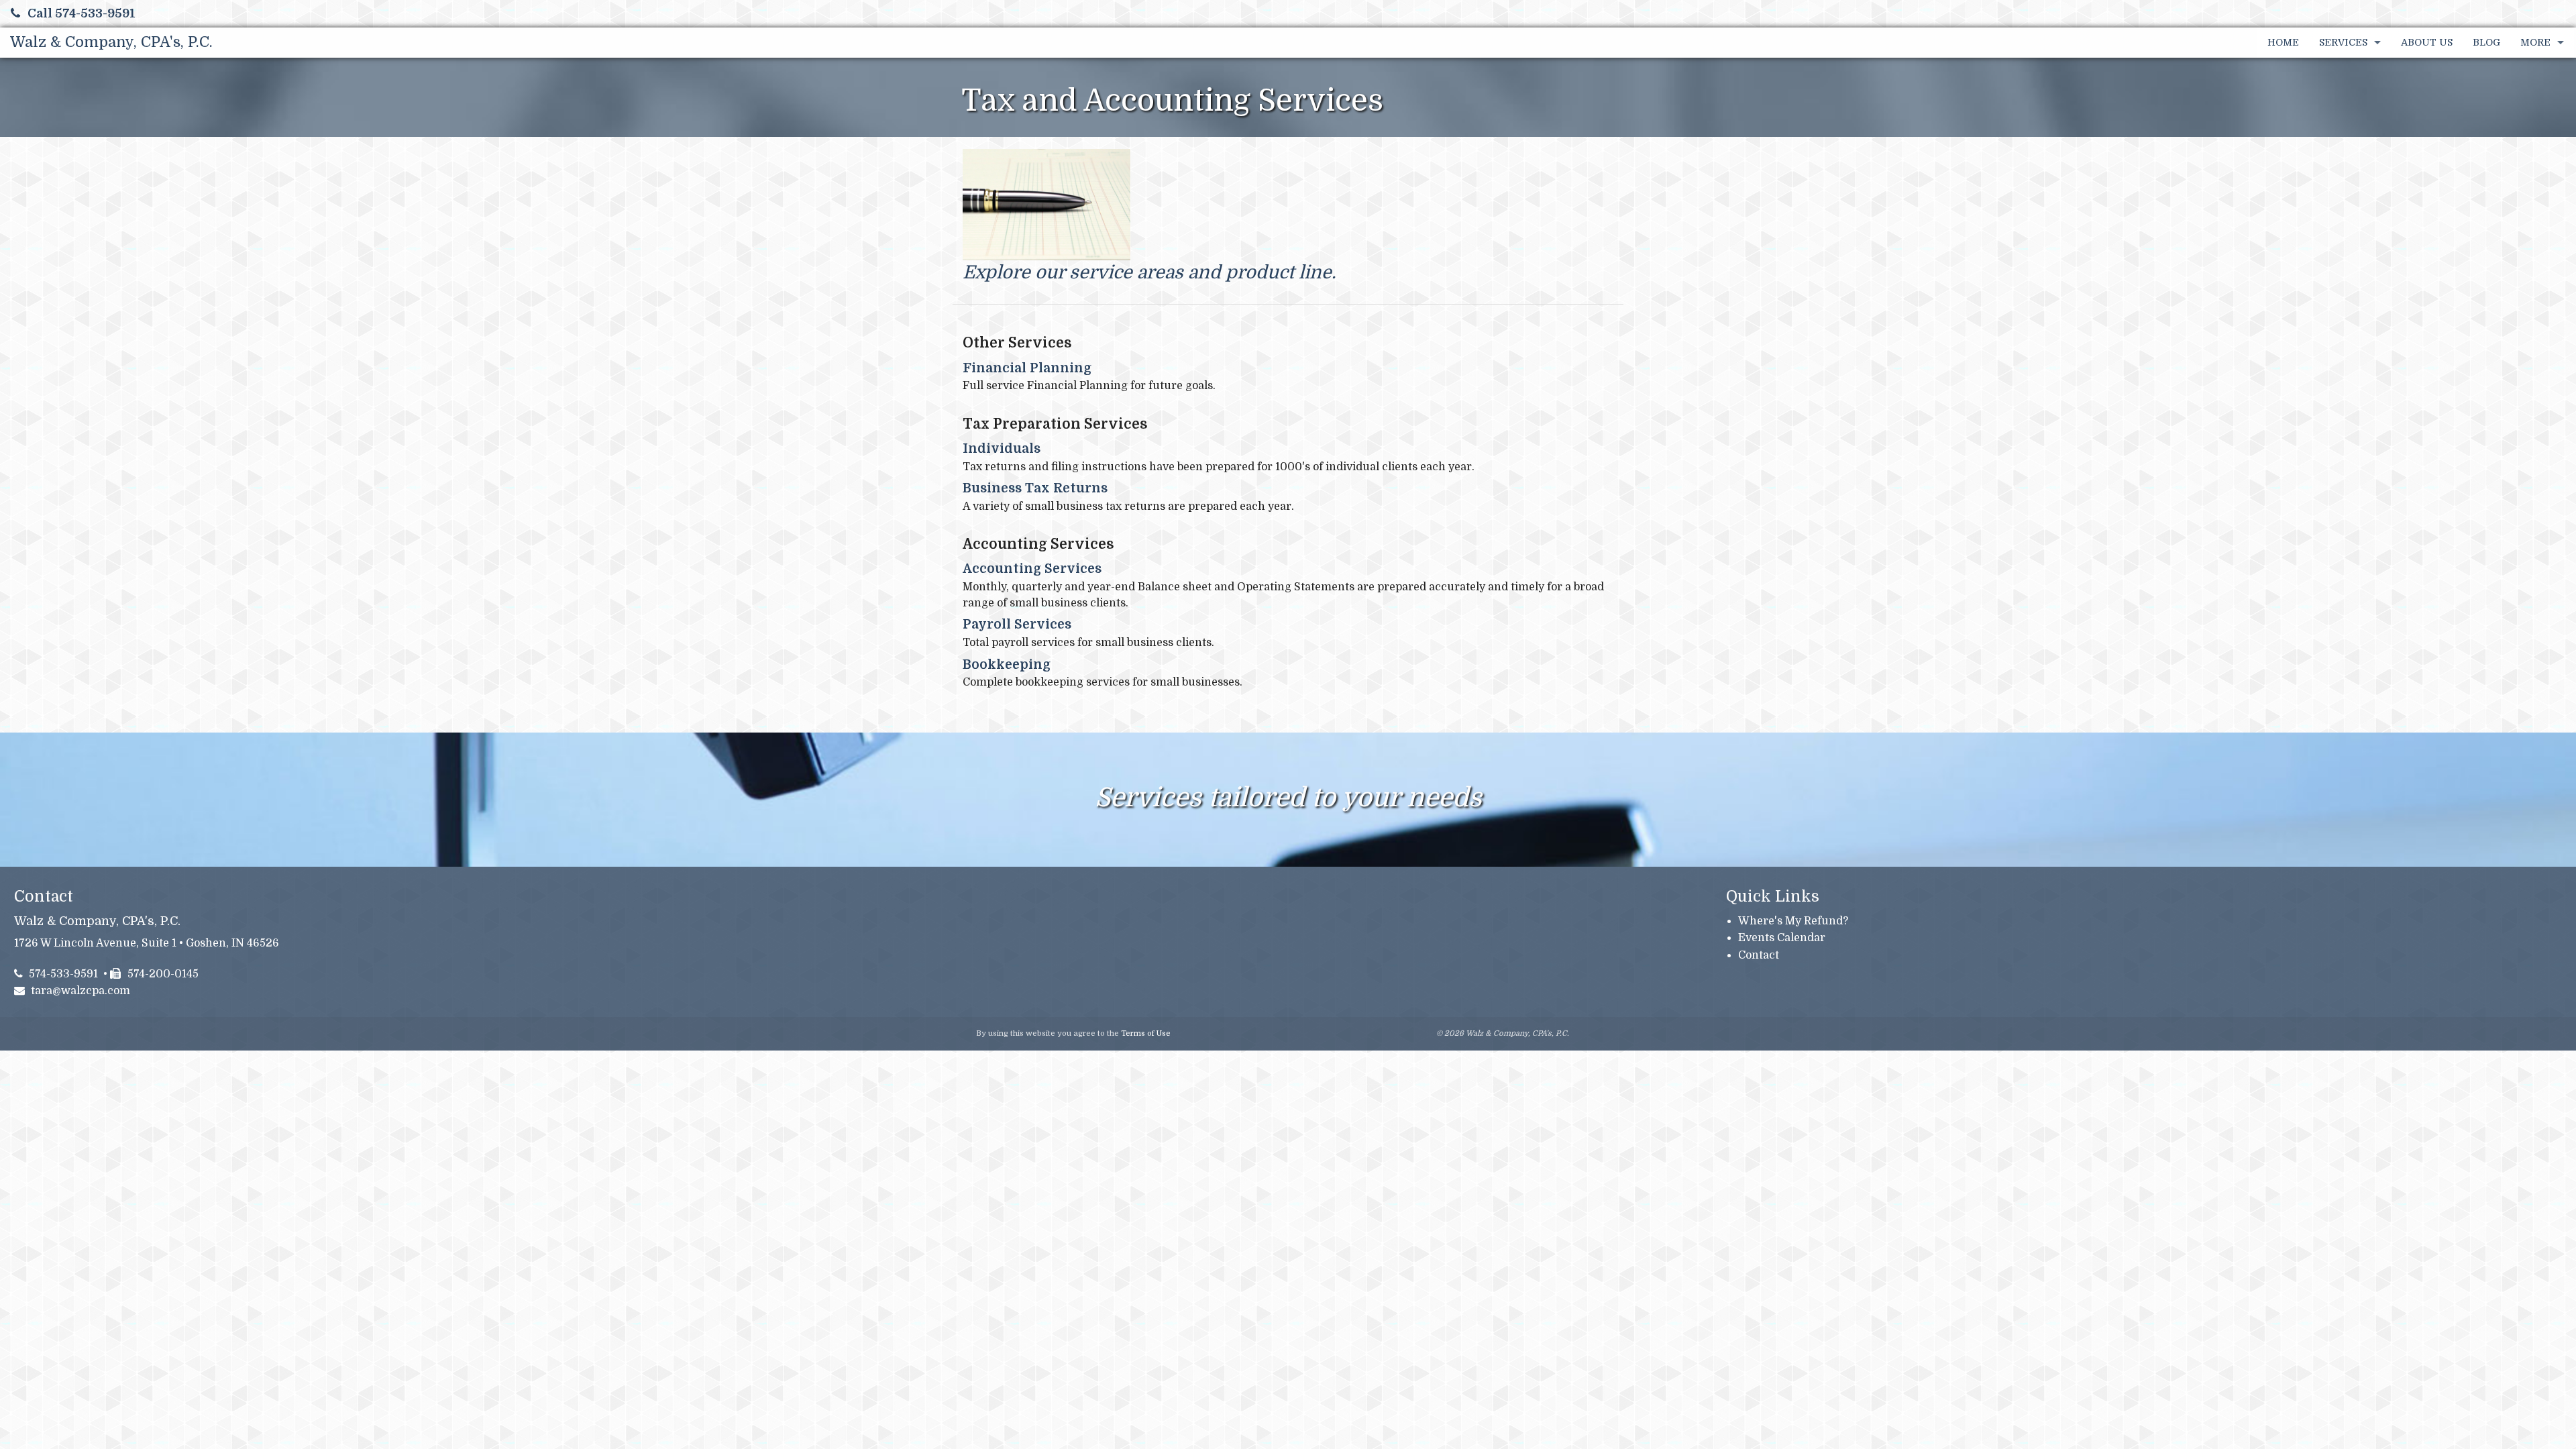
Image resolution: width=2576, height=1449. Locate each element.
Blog (2486, 42)
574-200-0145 (163, 974)
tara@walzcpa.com (80, 991)
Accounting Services (1032, 569)
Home (2283, 42)
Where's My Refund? (1793, 921)
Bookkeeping (1007, 665)
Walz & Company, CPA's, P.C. (111, 42)
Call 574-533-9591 (82, 13)
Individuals (1002, 449)
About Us (2427, 42)
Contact (1759, 955)
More (2535, 42)
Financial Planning (1027, 368)
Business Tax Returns (1035, 488)
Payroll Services (1017, 625)
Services (2343, 42)
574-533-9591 (63, 974)
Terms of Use (1146, 1033)
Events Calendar (1782, 938)
